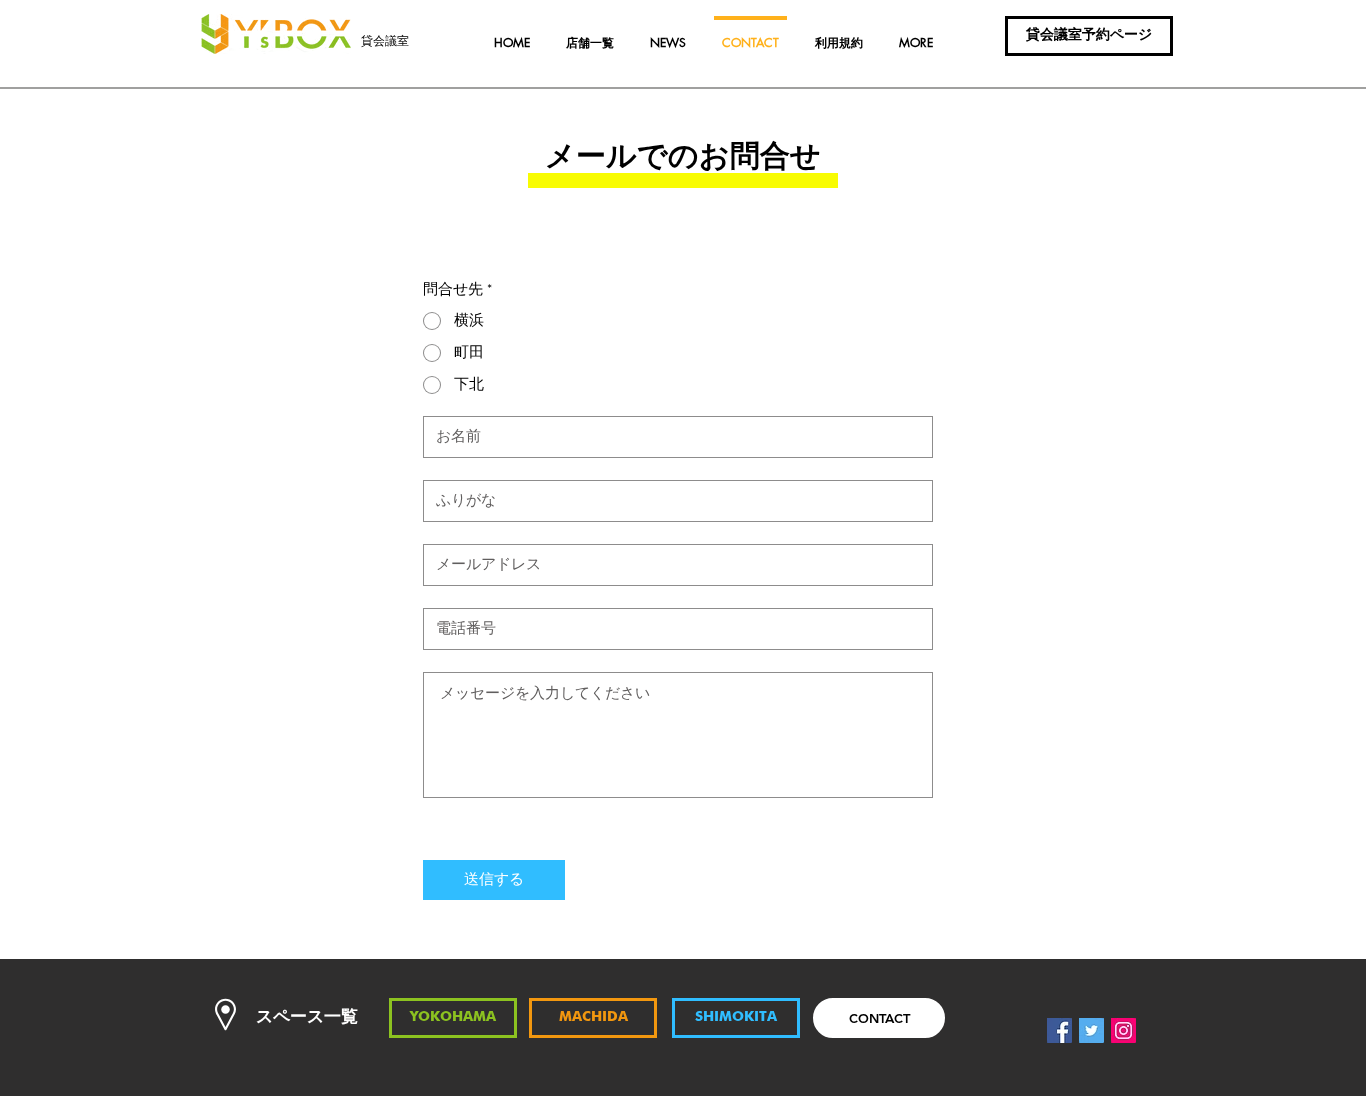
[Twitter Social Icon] (1091, 1030)
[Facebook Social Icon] (1059, 1030)
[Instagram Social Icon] (1123, 1030)
